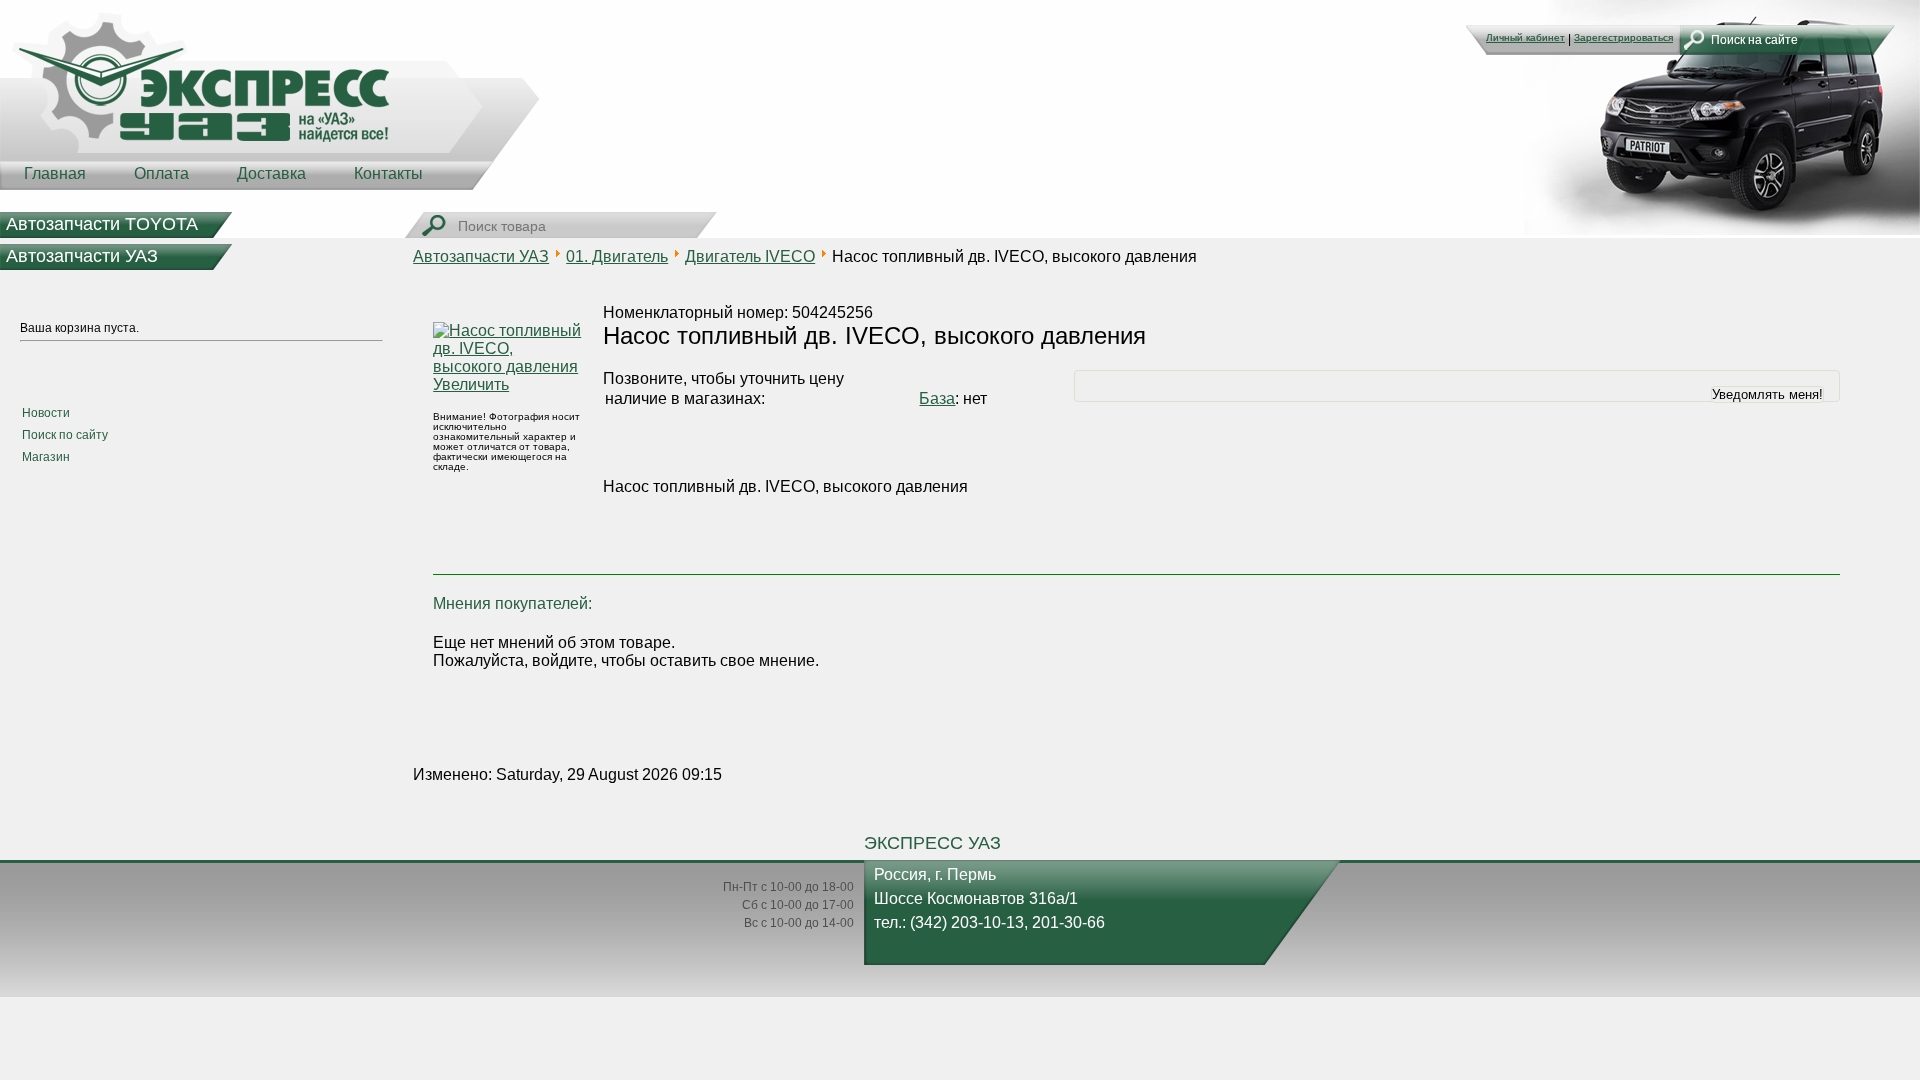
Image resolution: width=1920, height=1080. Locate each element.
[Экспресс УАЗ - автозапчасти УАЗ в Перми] (270, 100)
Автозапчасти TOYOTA (102, 224)
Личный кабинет (1525, 37)
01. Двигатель (617, 256)
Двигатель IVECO (750, 256)
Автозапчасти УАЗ (82, 256)
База (937, 398)
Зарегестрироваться (1623, 37)
